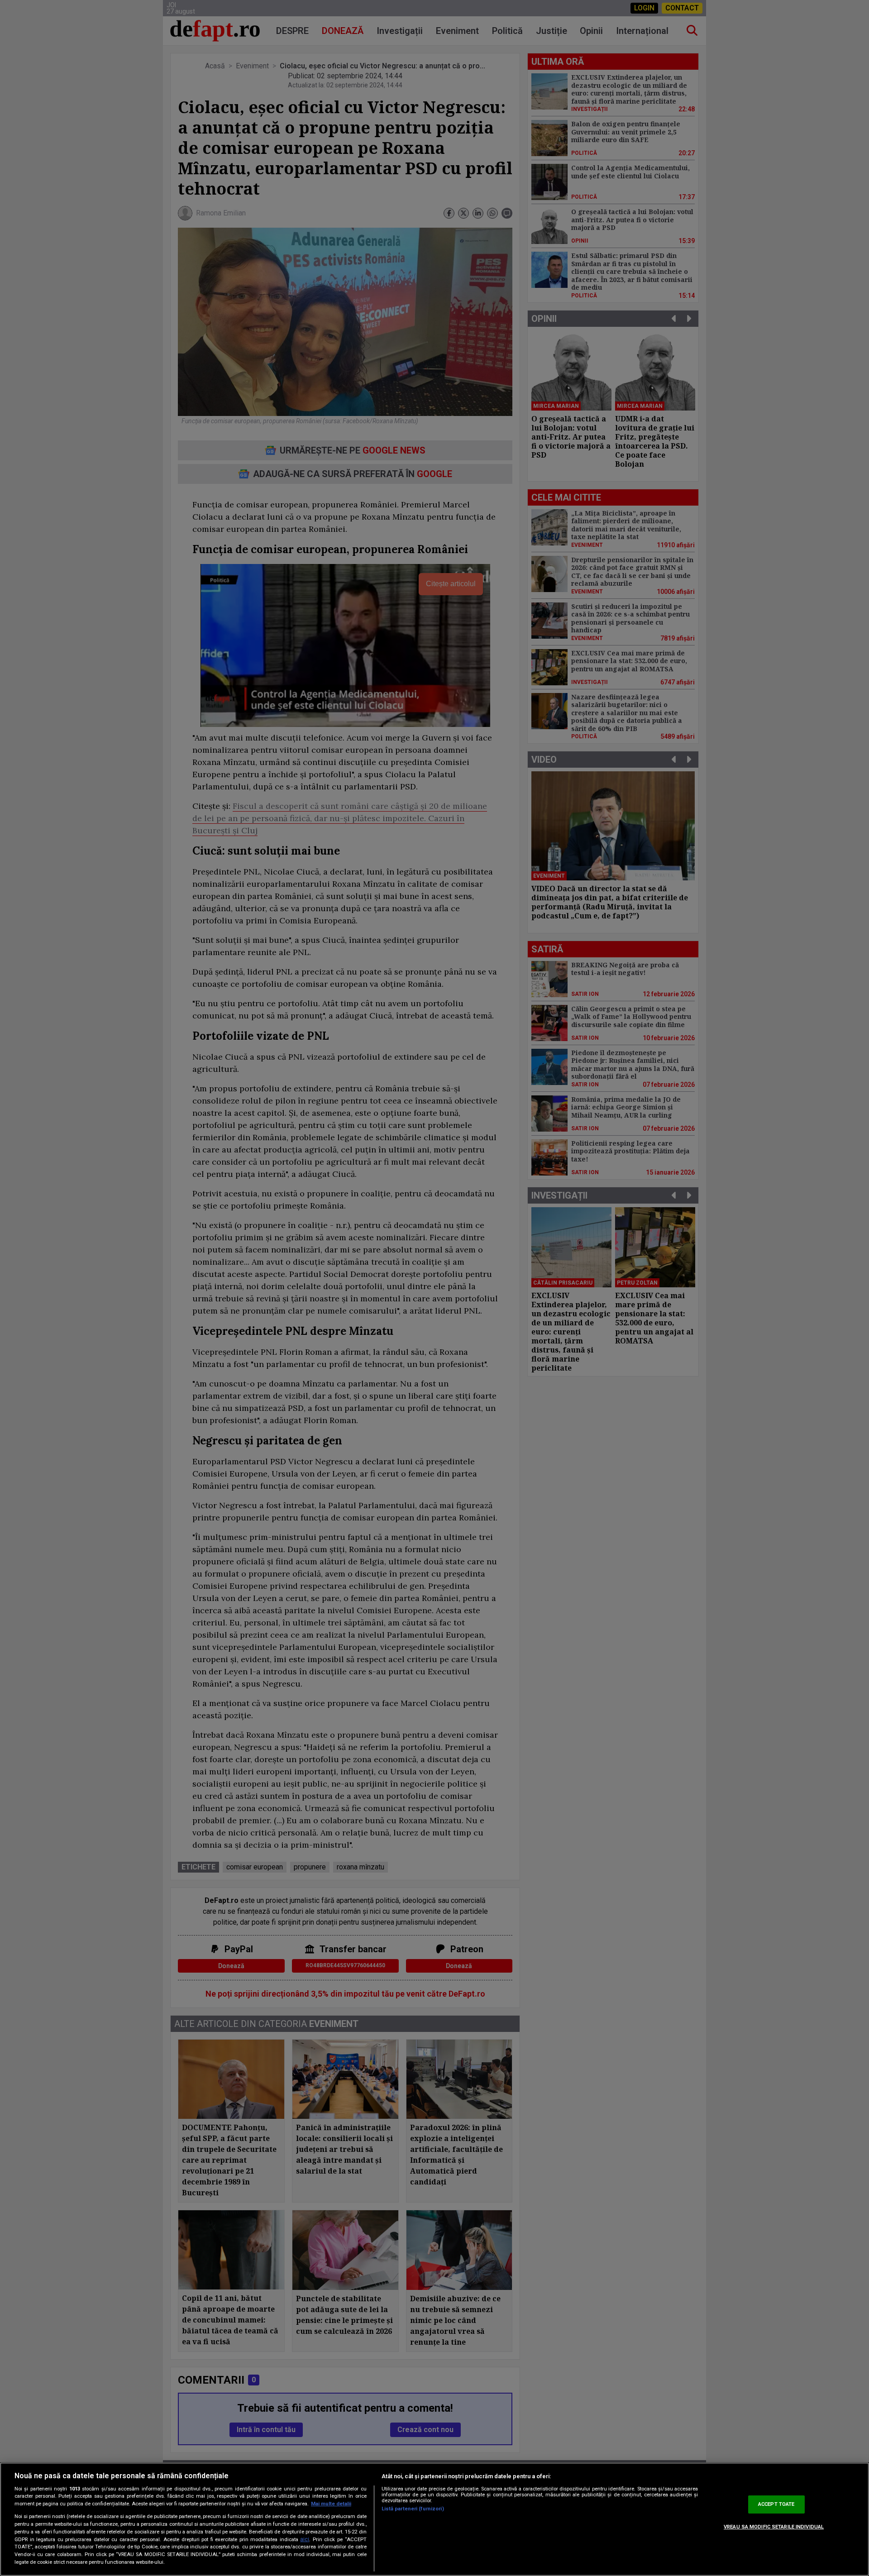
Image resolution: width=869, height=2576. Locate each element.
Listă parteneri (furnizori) (413, 2509)
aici (305, 2539)
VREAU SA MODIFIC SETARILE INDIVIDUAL (774, 2527)
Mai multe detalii (331, 2504)
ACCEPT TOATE (776, 2504)
